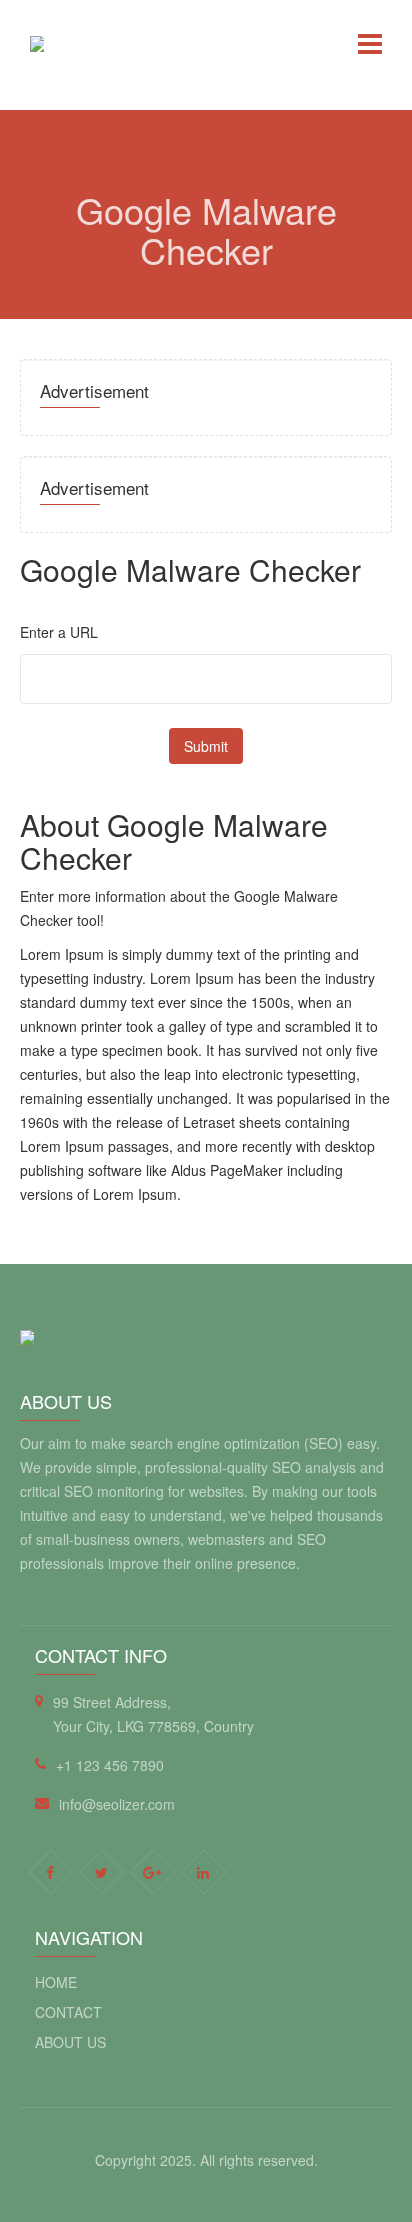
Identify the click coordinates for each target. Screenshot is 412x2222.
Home (56, 1982)
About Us (70, 2042)
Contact (68, 2012)
